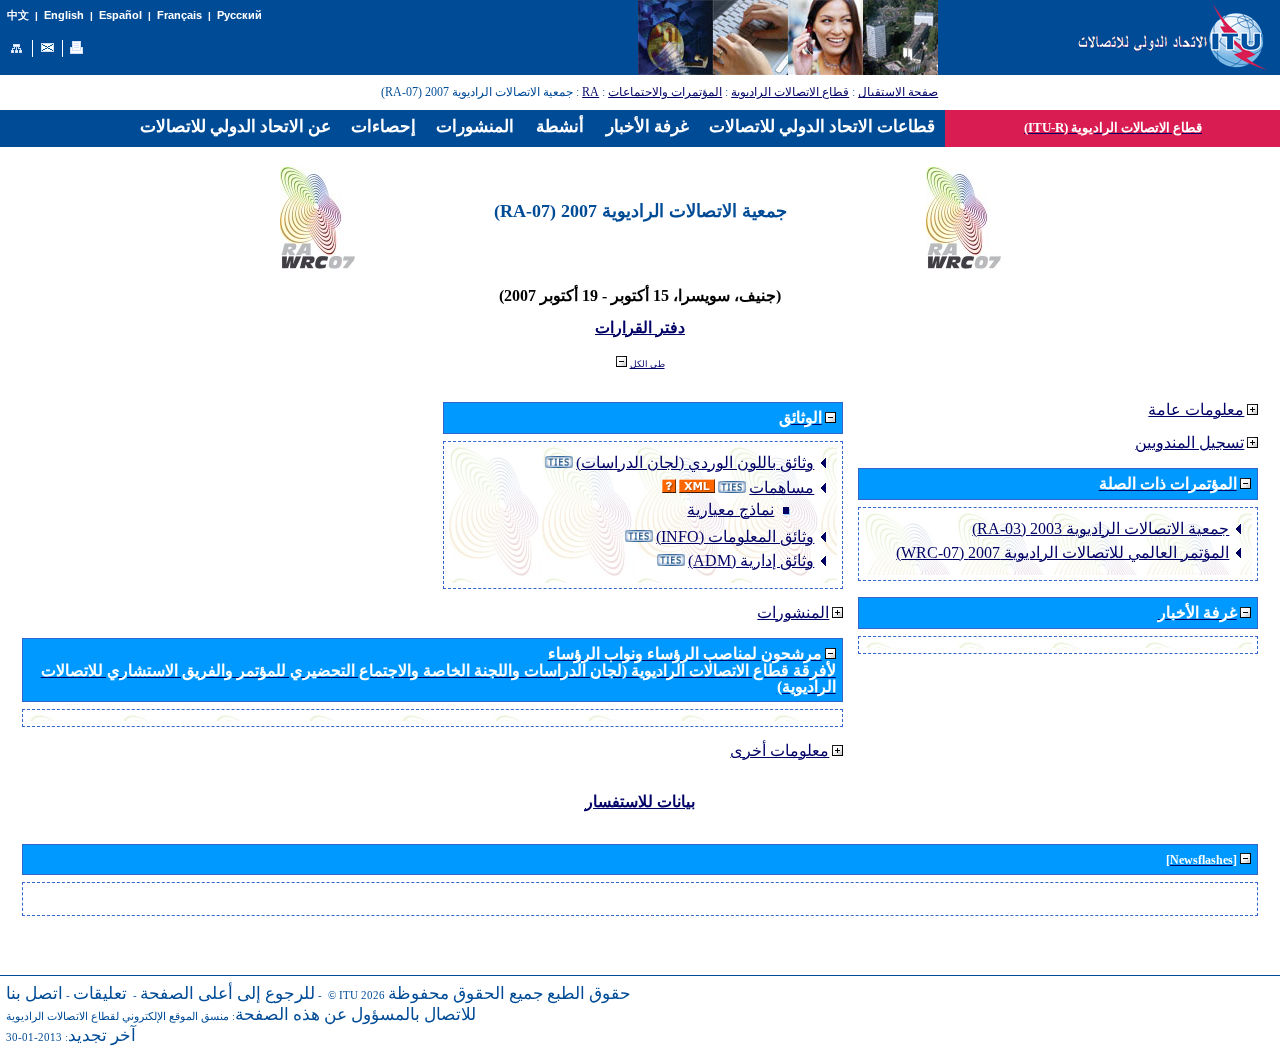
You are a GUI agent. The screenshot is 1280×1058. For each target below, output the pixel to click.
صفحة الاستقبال (898, 92)
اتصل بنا (34, 993)
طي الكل (647, 364)
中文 (18, 15)
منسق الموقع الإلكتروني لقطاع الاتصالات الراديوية (117, 1016)
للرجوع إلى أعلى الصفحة (227, 993)
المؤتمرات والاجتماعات (665, 92)
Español (120, 15)
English (64, 15)
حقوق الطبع (589, 993)
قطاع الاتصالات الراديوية (790, 92)
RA (590, 92)
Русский (239, 15)
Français (179, 15)
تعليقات (100, 993)
